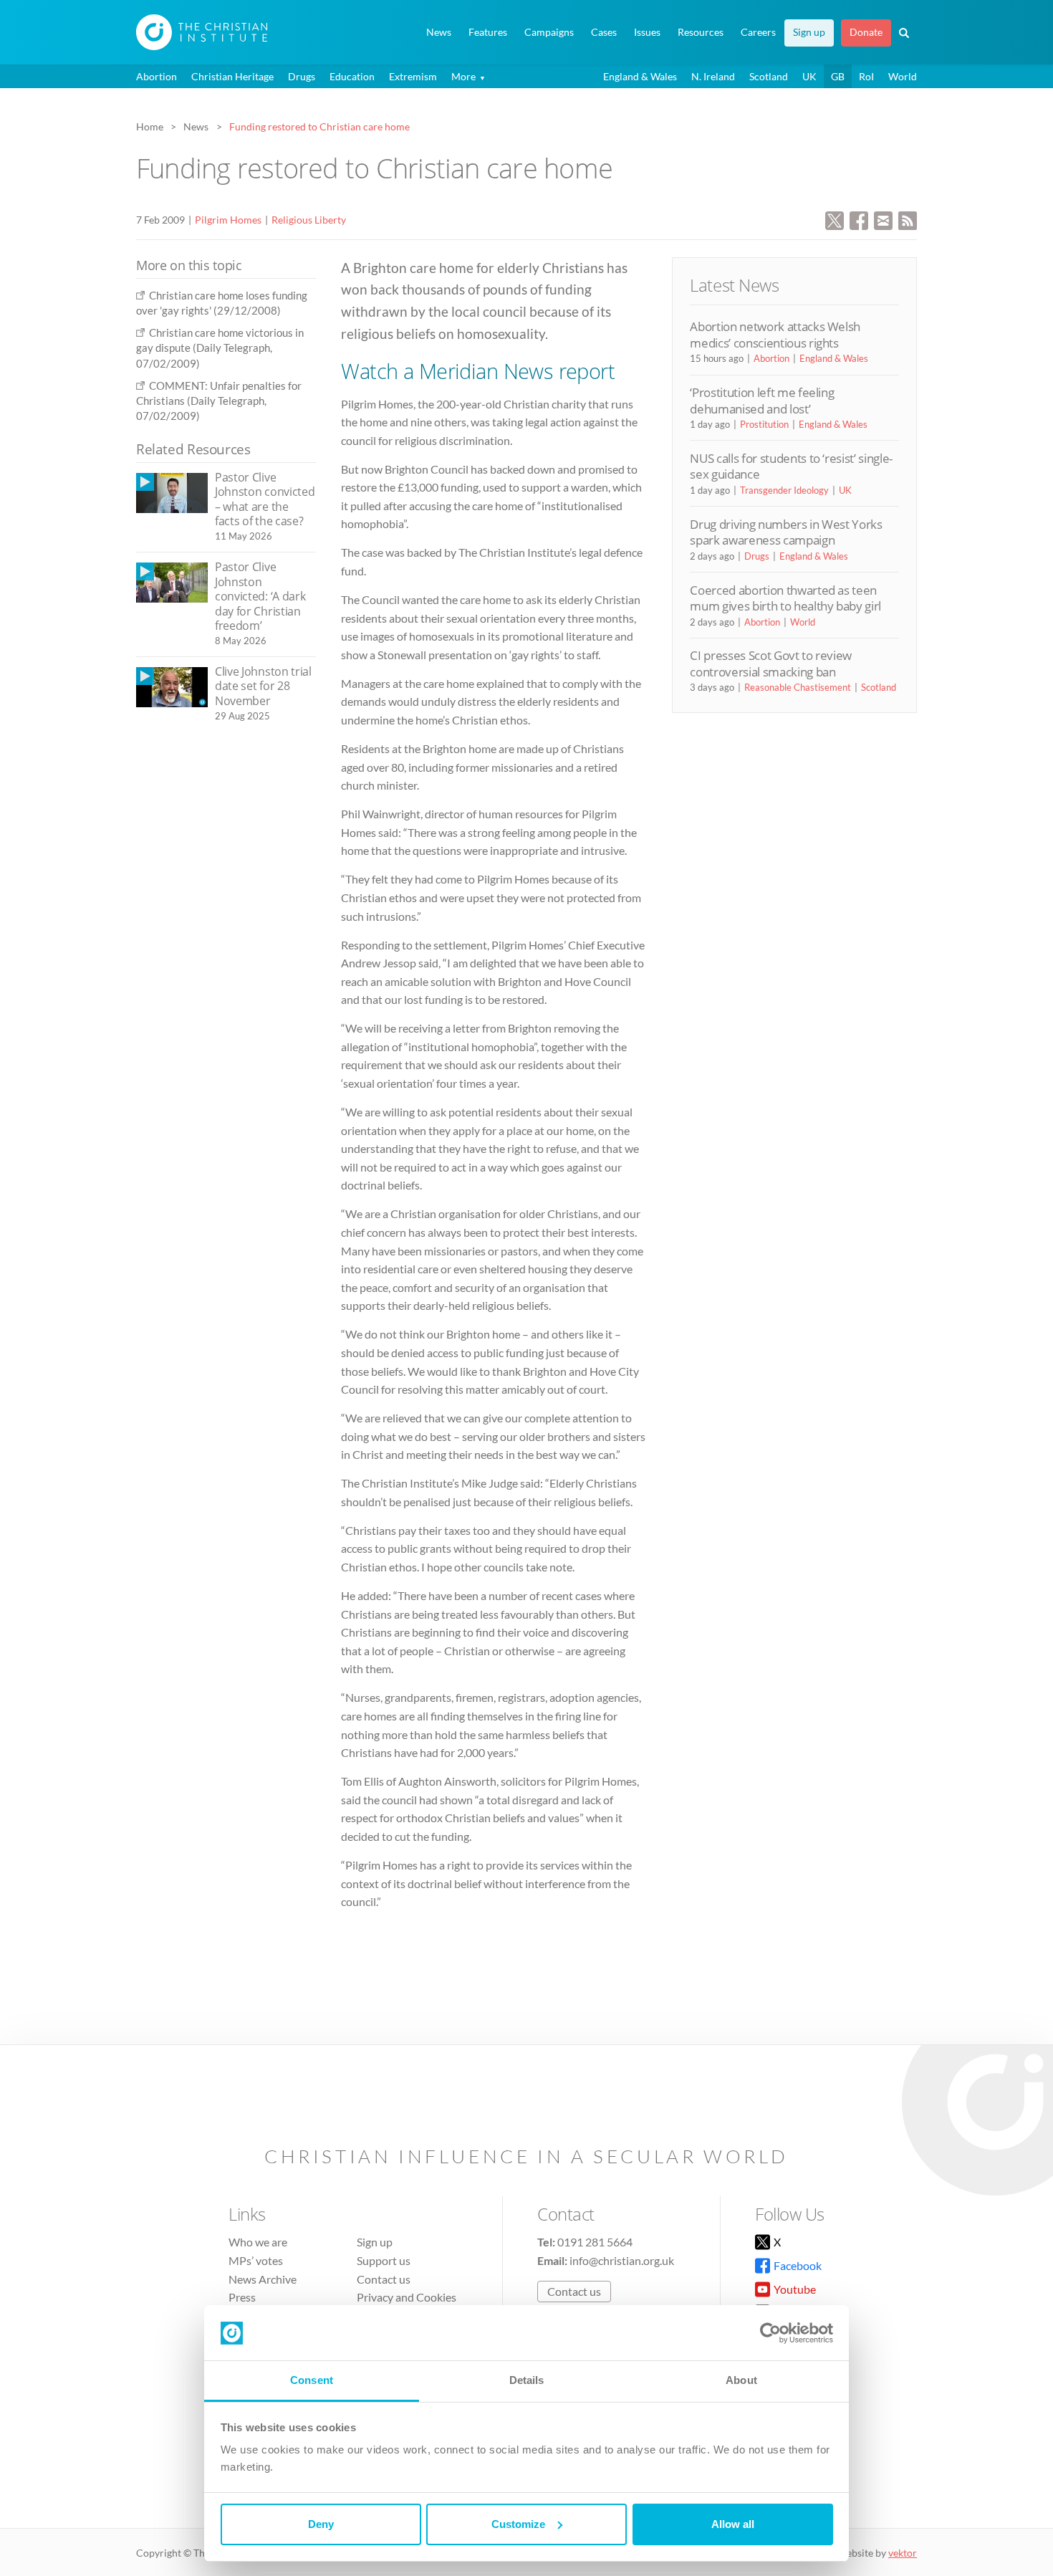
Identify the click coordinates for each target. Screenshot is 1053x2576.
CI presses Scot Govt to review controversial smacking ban (771, 663)
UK (809, 76)
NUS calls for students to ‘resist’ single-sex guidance (791, 466)
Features (488, 32)
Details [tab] (527, 2380)
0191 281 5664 (595, 2242)
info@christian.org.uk (622, 2260)
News (439, 32)
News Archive (263, 2279)
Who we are (258, 2242)
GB (838, 76)
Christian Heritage (232, 76)
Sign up (809, 32)
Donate (866, 32)
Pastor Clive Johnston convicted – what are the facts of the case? (265, 499)
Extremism (413, 76)
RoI (866, 76)
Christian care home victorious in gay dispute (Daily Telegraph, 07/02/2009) (220, 348)
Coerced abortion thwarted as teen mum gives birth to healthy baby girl (785, 598)
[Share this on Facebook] (859, 219)
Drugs (302, 76)
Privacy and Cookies (407, 2297)
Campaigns (549, 32)
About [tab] (741, 2380)
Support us (384, 2260)
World (903, 76)
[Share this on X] (835, 219)
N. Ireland (713, 76)
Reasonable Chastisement (798, 687)
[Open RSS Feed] (908, 219)
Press (242, 2297)
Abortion (157, 76)
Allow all (733, 2524)
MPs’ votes (256, 2260)
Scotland (769, 76)
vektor (903, 2553)
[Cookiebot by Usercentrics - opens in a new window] (770, 2333)
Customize (518, 2524)
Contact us (384, 2279)
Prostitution (764, 424)
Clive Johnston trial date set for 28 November (263, 686)
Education (352, 76)
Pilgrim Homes (228, 220)
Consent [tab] (312, 2380)
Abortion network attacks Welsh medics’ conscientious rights (775, 334)
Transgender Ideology (784, 490)
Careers (758, 32)
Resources (701, 32)
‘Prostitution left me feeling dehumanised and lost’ (762, 400)
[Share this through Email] (883, 219)
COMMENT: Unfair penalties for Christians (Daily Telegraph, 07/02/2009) (219, 401)
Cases (604, 32)
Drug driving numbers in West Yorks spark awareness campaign (786, 532)
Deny (321, 2524)
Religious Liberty (309, 220)
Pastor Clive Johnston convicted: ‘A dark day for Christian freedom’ (260, 596)
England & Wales (640, 76)
